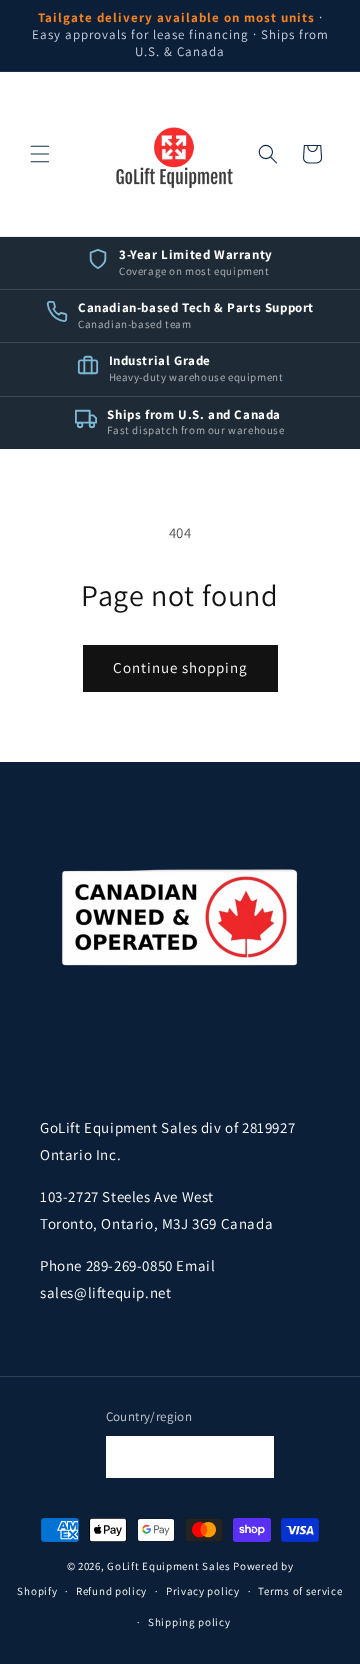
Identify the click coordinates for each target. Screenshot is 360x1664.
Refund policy (111, 1591)
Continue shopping (180, 667)
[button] (40, 154)
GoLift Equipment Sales (168, 1566)
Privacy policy (203, 1591)
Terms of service (300, 1591)
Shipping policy (189, 1622)
